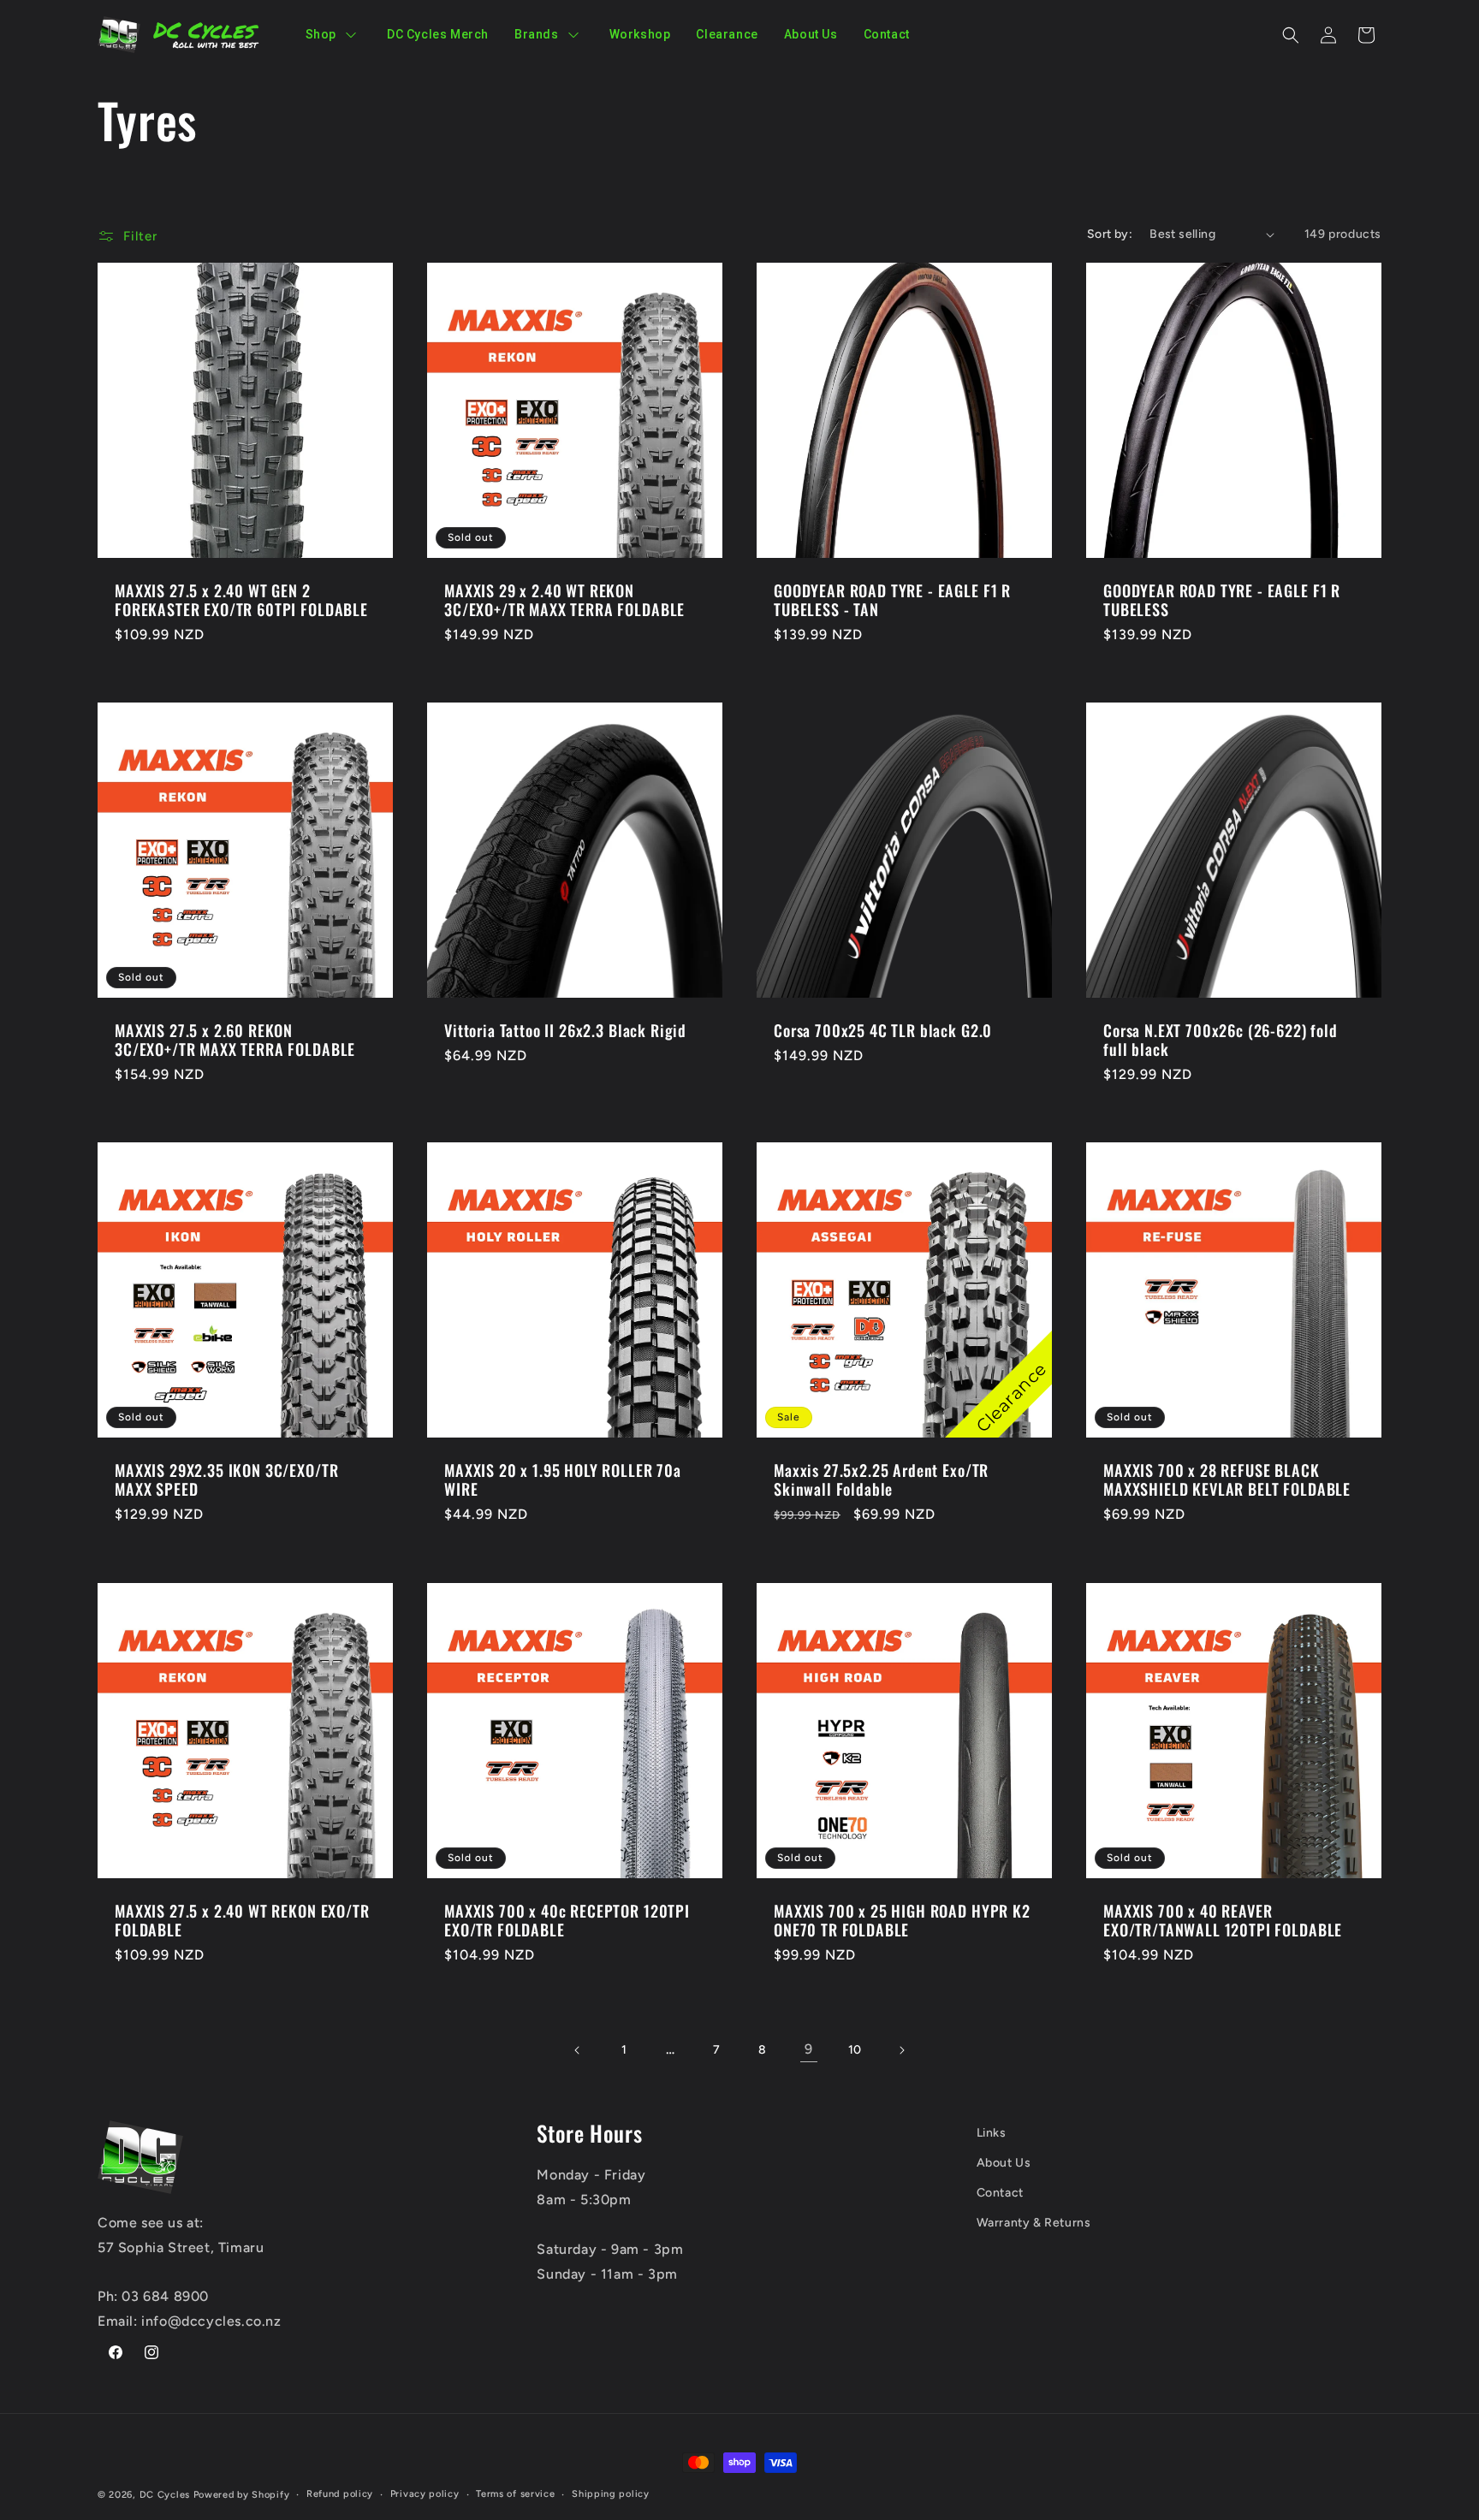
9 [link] (809, 2049)
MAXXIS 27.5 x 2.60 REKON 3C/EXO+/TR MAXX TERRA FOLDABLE (235, 1040)
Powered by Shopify (242, 2495)
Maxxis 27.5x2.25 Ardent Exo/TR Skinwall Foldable (881, 1479)
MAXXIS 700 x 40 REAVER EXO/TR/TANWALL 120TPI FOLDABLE (1223, 1920)
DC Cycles (165, 2495)
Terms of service (515, 2494)
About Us (1004, 2163)
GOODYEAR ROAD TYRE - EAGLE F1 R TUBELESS (1222, 600)
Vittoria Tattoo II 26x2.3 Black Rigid (565, 1030)
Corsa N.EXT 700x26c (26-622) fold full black (1221, 1040)
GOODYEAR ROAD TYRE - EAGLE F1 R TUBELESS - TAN (892, 600)
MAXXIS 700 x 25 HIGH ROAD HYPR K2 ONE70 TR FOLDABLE (902, 1920)
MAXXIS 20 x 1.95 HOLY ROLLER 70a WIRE (563, 1479)
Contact (1000, 2193)
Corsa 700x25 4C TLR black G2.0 (883, 1030)
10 (855, 2050)
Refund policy (340, 2494)
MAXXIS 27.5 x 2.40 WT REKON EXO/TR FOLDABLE (242, 1920)
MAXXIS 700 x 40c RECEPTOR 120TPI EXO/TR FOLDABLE (567, 1920)
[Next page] (901, 2050)
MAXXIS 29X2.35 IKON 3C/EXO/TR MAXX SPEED (226, 1479)
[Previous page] (578, 2050)
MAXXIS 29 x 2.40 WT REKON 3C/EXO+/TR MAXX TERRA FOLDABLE (564, 600)
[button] (1291, 35)
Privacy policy (425, 2494)
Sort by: (1110, 234)
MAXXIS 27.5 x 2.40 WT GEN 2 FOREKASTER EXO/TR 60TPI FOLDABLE (241, 600)
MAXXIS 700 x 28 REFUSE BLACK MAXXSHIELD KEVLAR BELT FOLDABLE (1227, 1479)
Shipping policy (611, 2494)
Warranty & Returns (1034, 2223)
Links (992, 2133)
